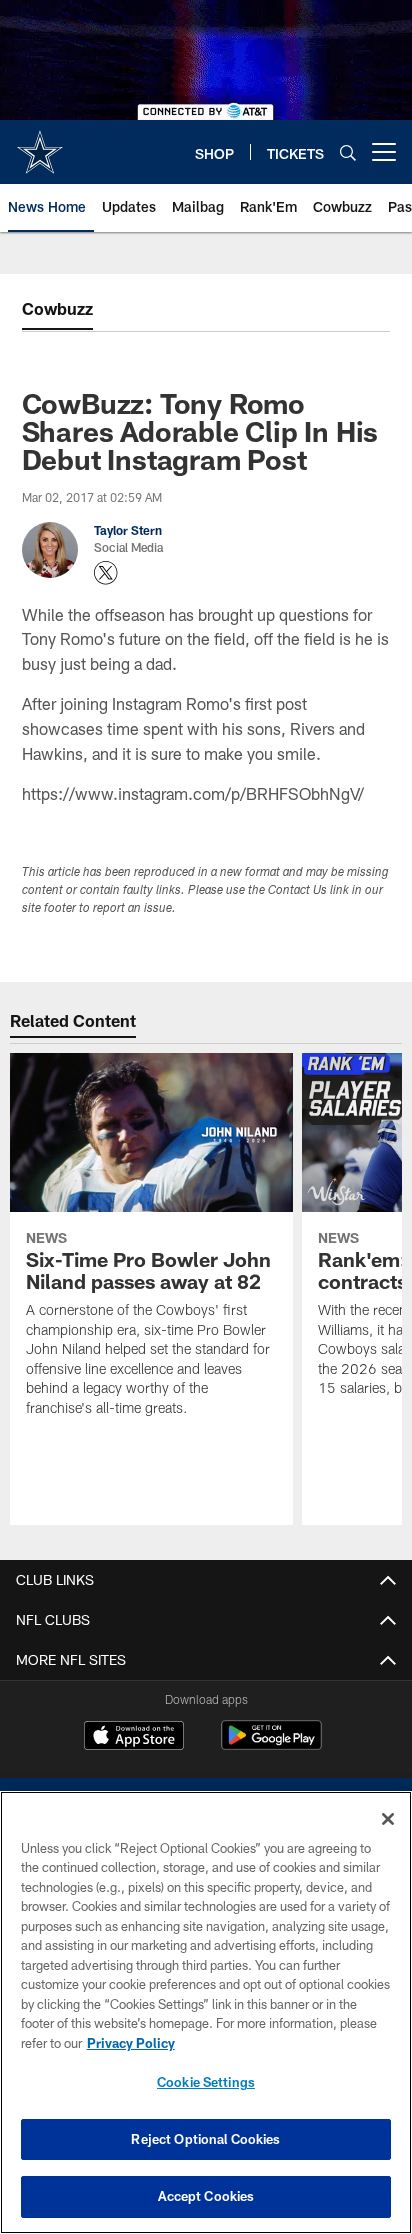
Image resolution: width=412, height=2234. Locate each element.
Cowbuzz (57, 308)
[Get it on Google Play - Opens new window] (271, 1745)
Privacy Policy (131, 2043)
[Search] (348, 152)
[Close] (388, 1819)
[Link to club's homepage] (40, 144)
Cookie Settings (206, 2082)
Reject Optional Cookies (205, 2139)
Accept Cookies (206, 2196)
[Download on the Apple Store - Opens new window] (134, 1738)
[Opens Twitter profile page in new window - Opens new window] (106, 573)
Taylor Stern (128, 530)
